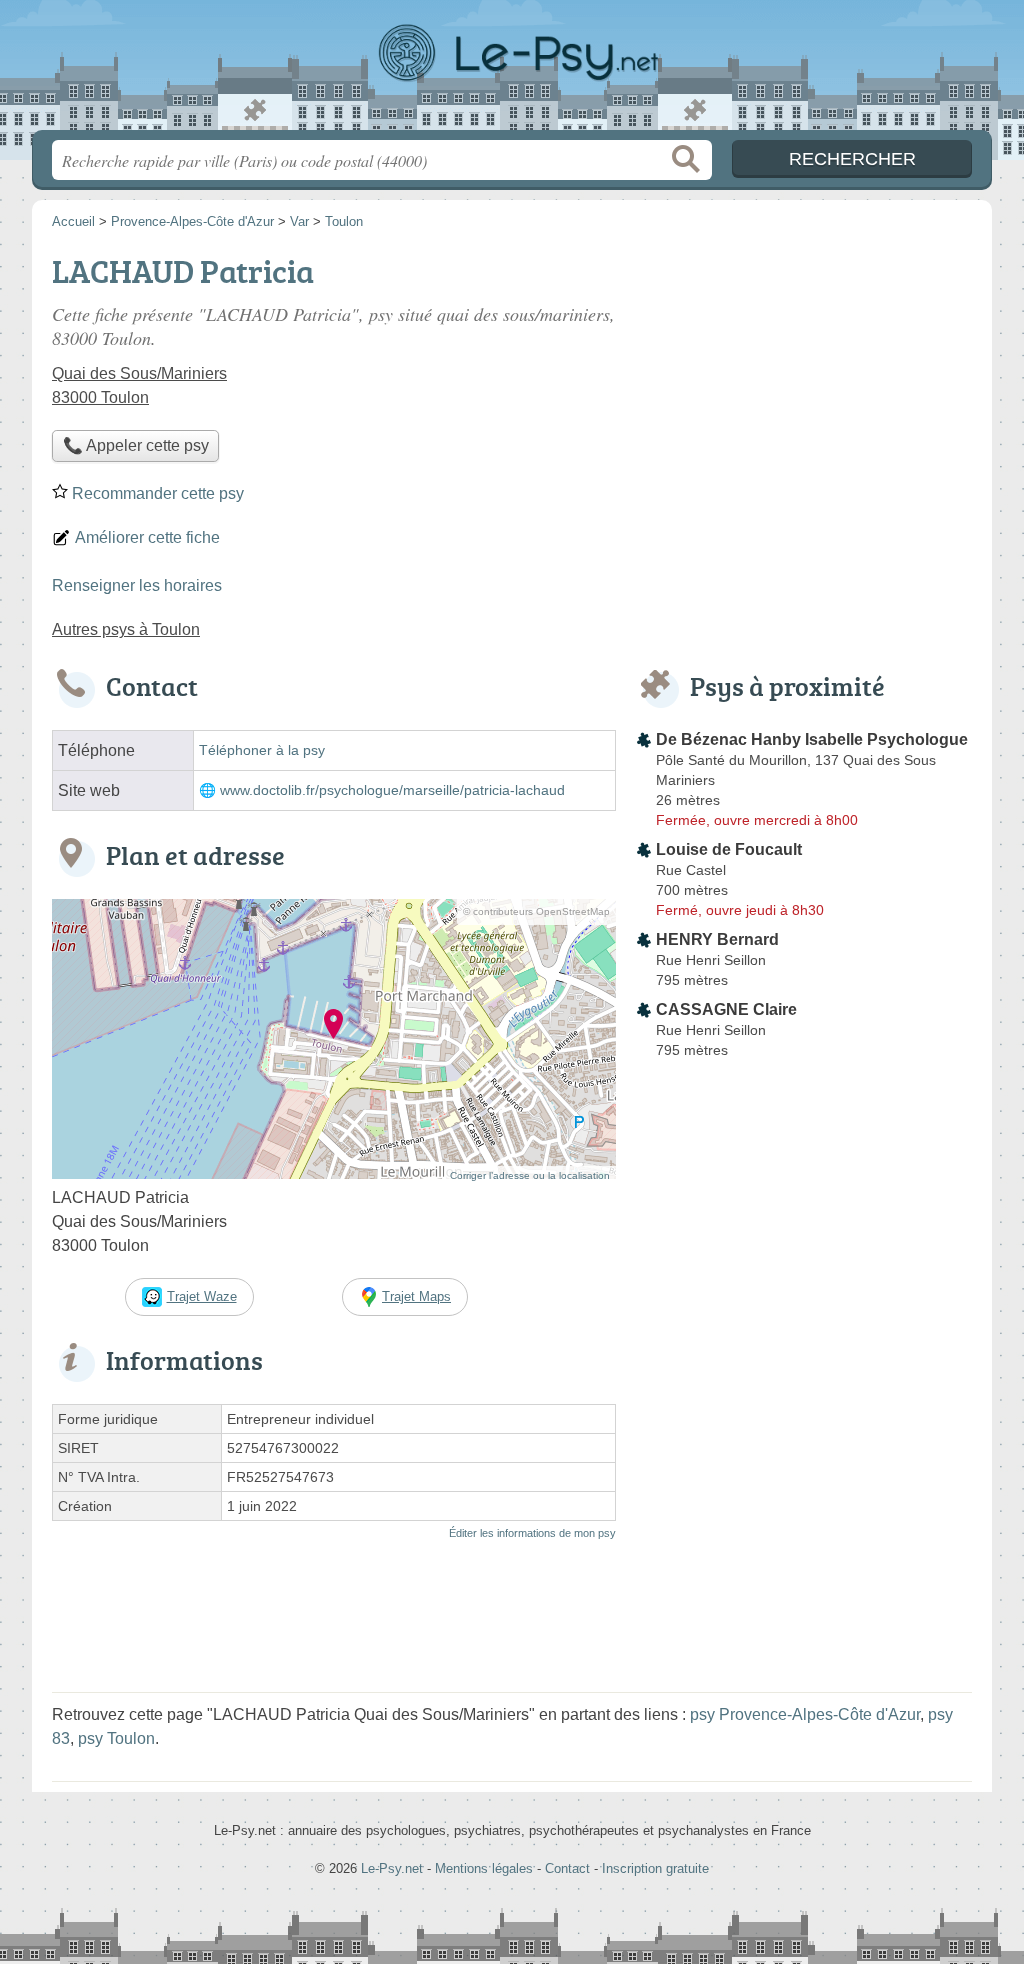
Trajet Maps (416, 1296)
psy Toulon (116, 1738)
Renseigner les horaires (137, 585)
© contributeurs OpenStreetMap (536, 911)
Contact (567, 1868)
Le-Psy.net (512, 71)
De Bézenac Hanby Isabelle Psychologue (812, 739)
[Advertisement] (804, 386)
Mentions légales (484, 1868)
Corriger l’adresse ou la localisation (530, 1175)
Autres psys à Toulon (126, 629)
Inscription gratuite (655, 1868)
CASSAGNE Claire (726, 1009)
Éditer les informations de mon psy (532, 1533)
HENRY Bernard (717, 939)
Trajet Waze (202, 1296)
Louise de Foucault (729, 849)
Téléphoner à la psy (262, 750)
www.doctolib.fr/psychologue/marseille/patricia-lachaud (392, 790)
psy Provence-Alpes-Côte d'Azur (805, 1714)
